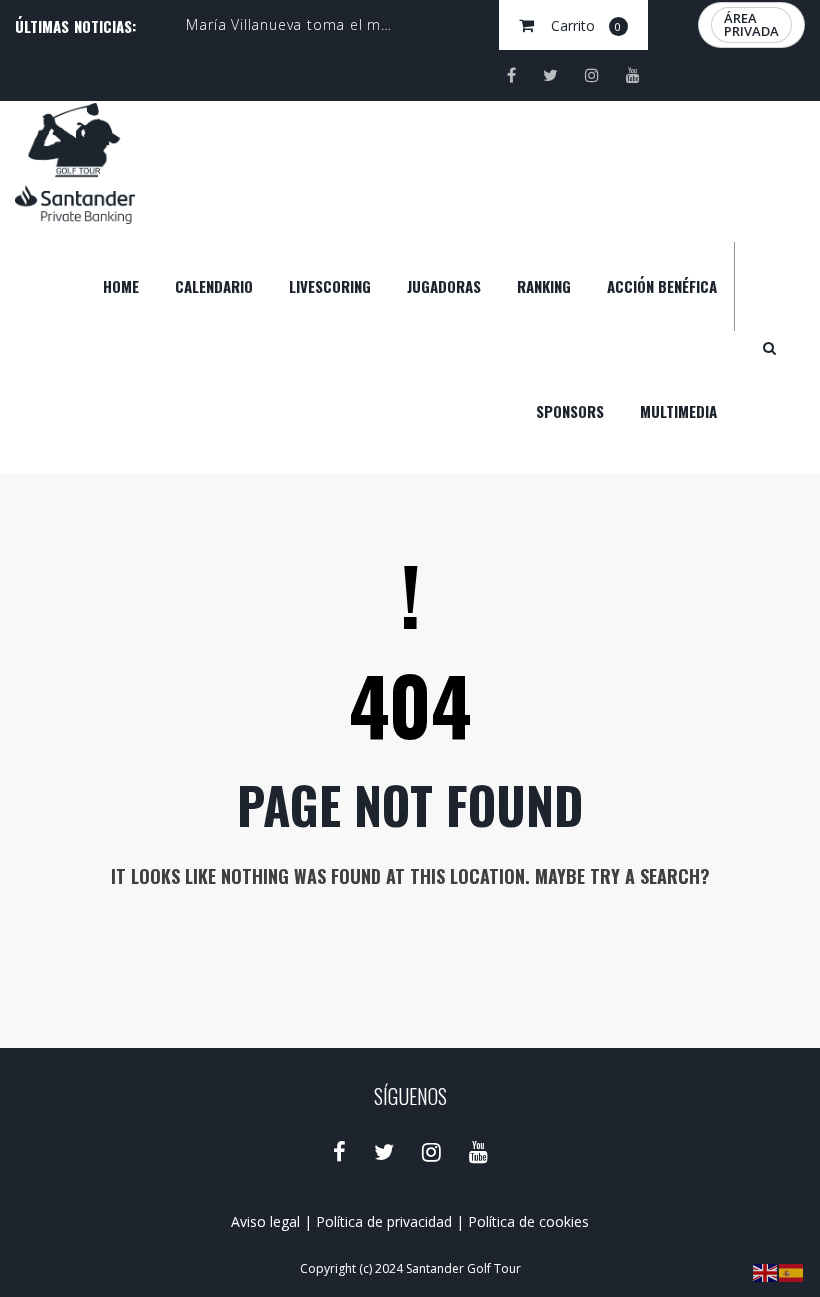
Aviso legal (265, 1221)
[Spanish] (792, 1271)
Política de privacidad (384, 1221)
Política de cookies (528, 1221)
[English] (766, 1271)
